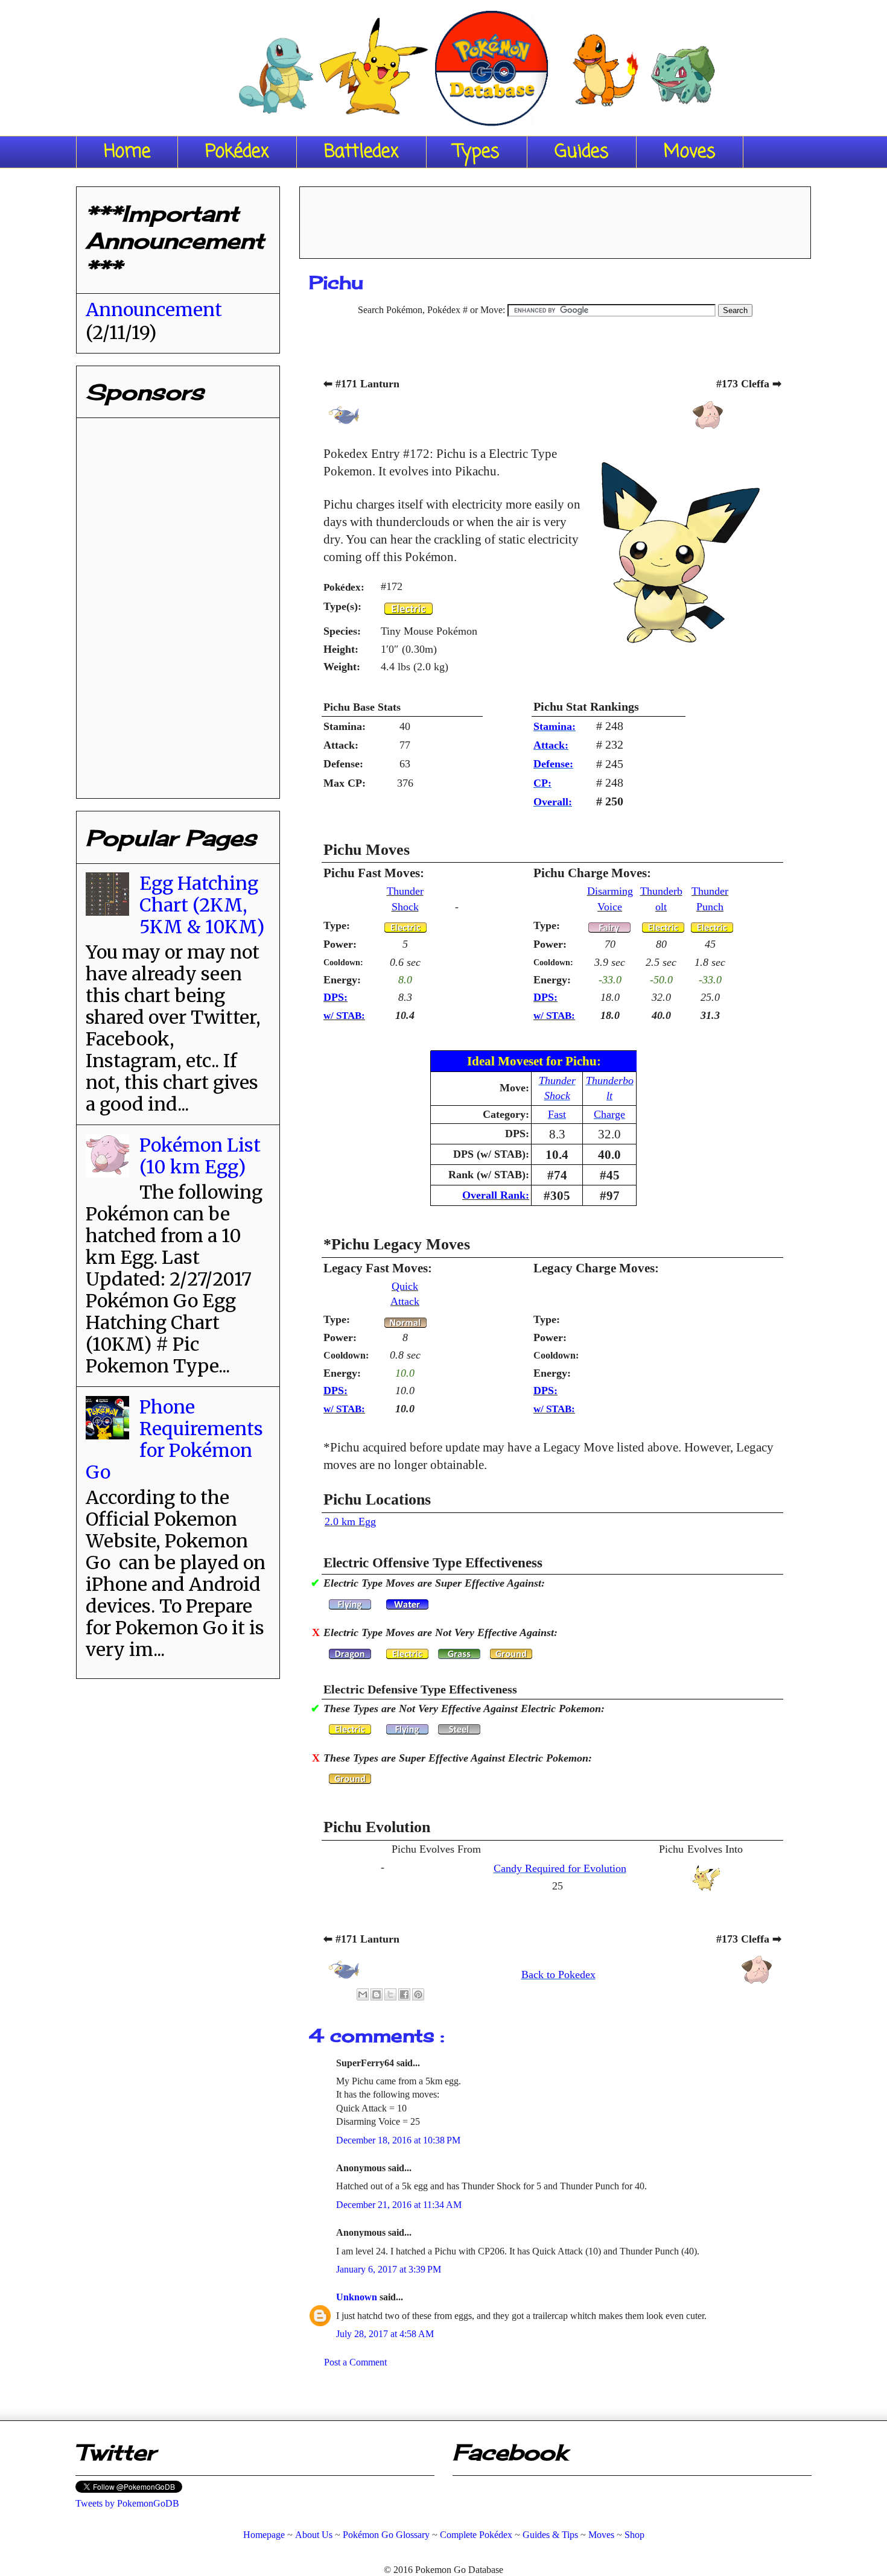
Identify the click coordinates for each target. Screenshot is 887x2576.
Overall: (553, 802)
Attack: (551, 745)
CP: (542, 783)
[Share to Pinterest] (418, 1994)
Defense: (553, 764)
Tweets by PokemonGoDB (127, 2503)
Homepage (264, 2535)
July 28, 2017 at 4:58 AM (385, 2334)
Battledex (361, 152)
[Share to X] (390, 1994)
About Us (314, 2535)
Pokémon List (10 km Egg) (200, 1156)
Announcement (154, 309)
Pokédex (237, 152)
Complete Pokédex (476, 2535)
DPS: (335, 997)
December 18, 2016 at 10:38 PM (398, 2140)
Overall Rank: (496, 1195)
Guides (582, 152)
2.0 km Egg (350, 1521)
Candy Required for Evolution (560, 1868)
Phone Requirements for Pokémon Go (174, 1439)
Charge (609, 1114)
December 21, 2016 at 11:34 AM (399, 2205)
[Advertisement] (555, 218)
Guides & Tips (550, 2535)
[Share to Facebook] (404, 1994)
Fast (557, 1114)
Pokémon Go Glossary (386, 2535)
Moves (690, 152)
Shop (634, 2535)
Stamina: (555, 726)
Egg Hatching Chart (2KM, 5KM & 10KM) (202, 905)
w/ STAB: (344, 1016)
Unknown (358, 2297)
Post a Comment (355, 2362)
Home (127, 152)
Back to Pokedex (558, 1975)
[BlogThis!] (377, 1994)
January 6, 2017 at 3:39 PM (389, 2269)
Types (477, 152)
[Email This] (363, 1994)
